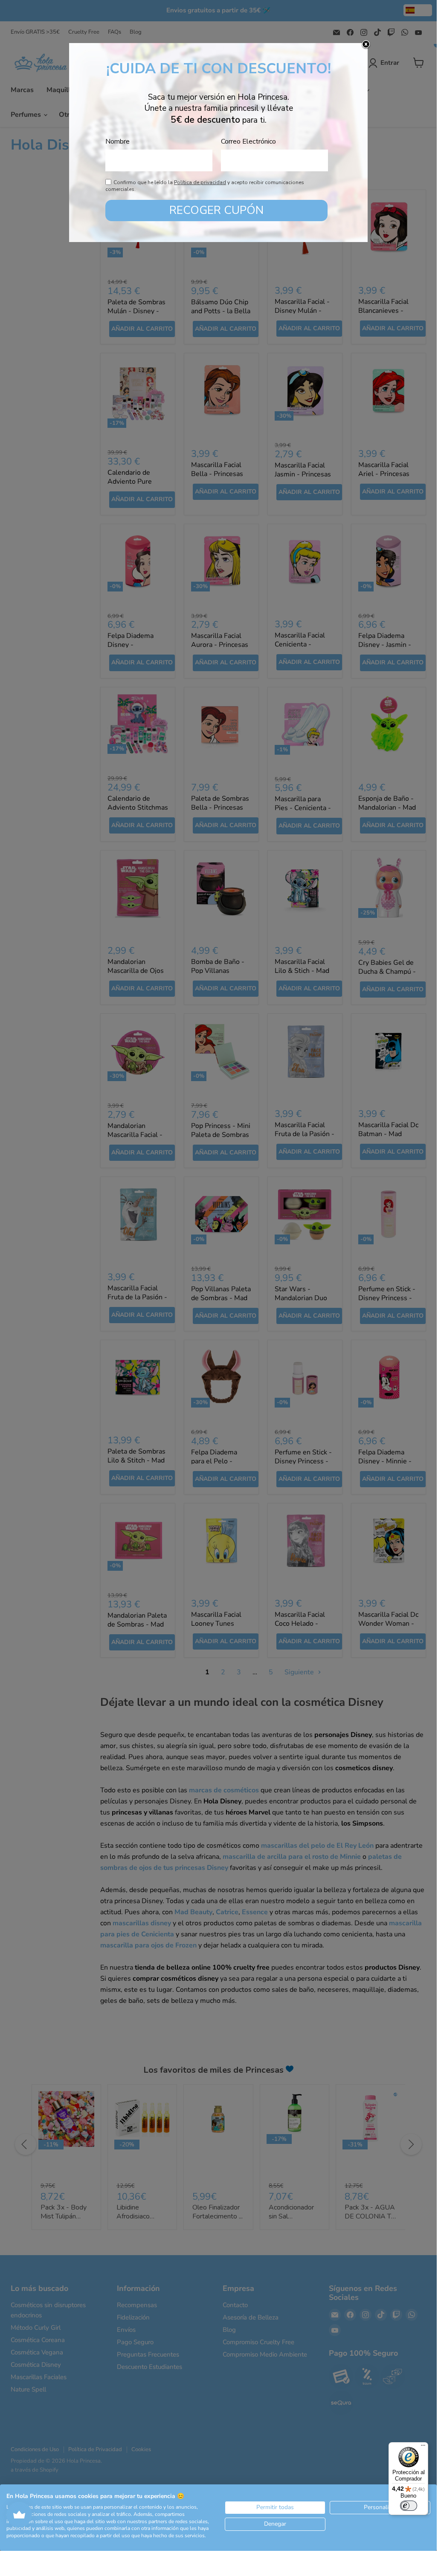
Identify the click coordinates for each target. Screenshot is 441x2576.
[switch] (409, 2506)
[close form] (366, 45)
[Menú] (423, 2447)
